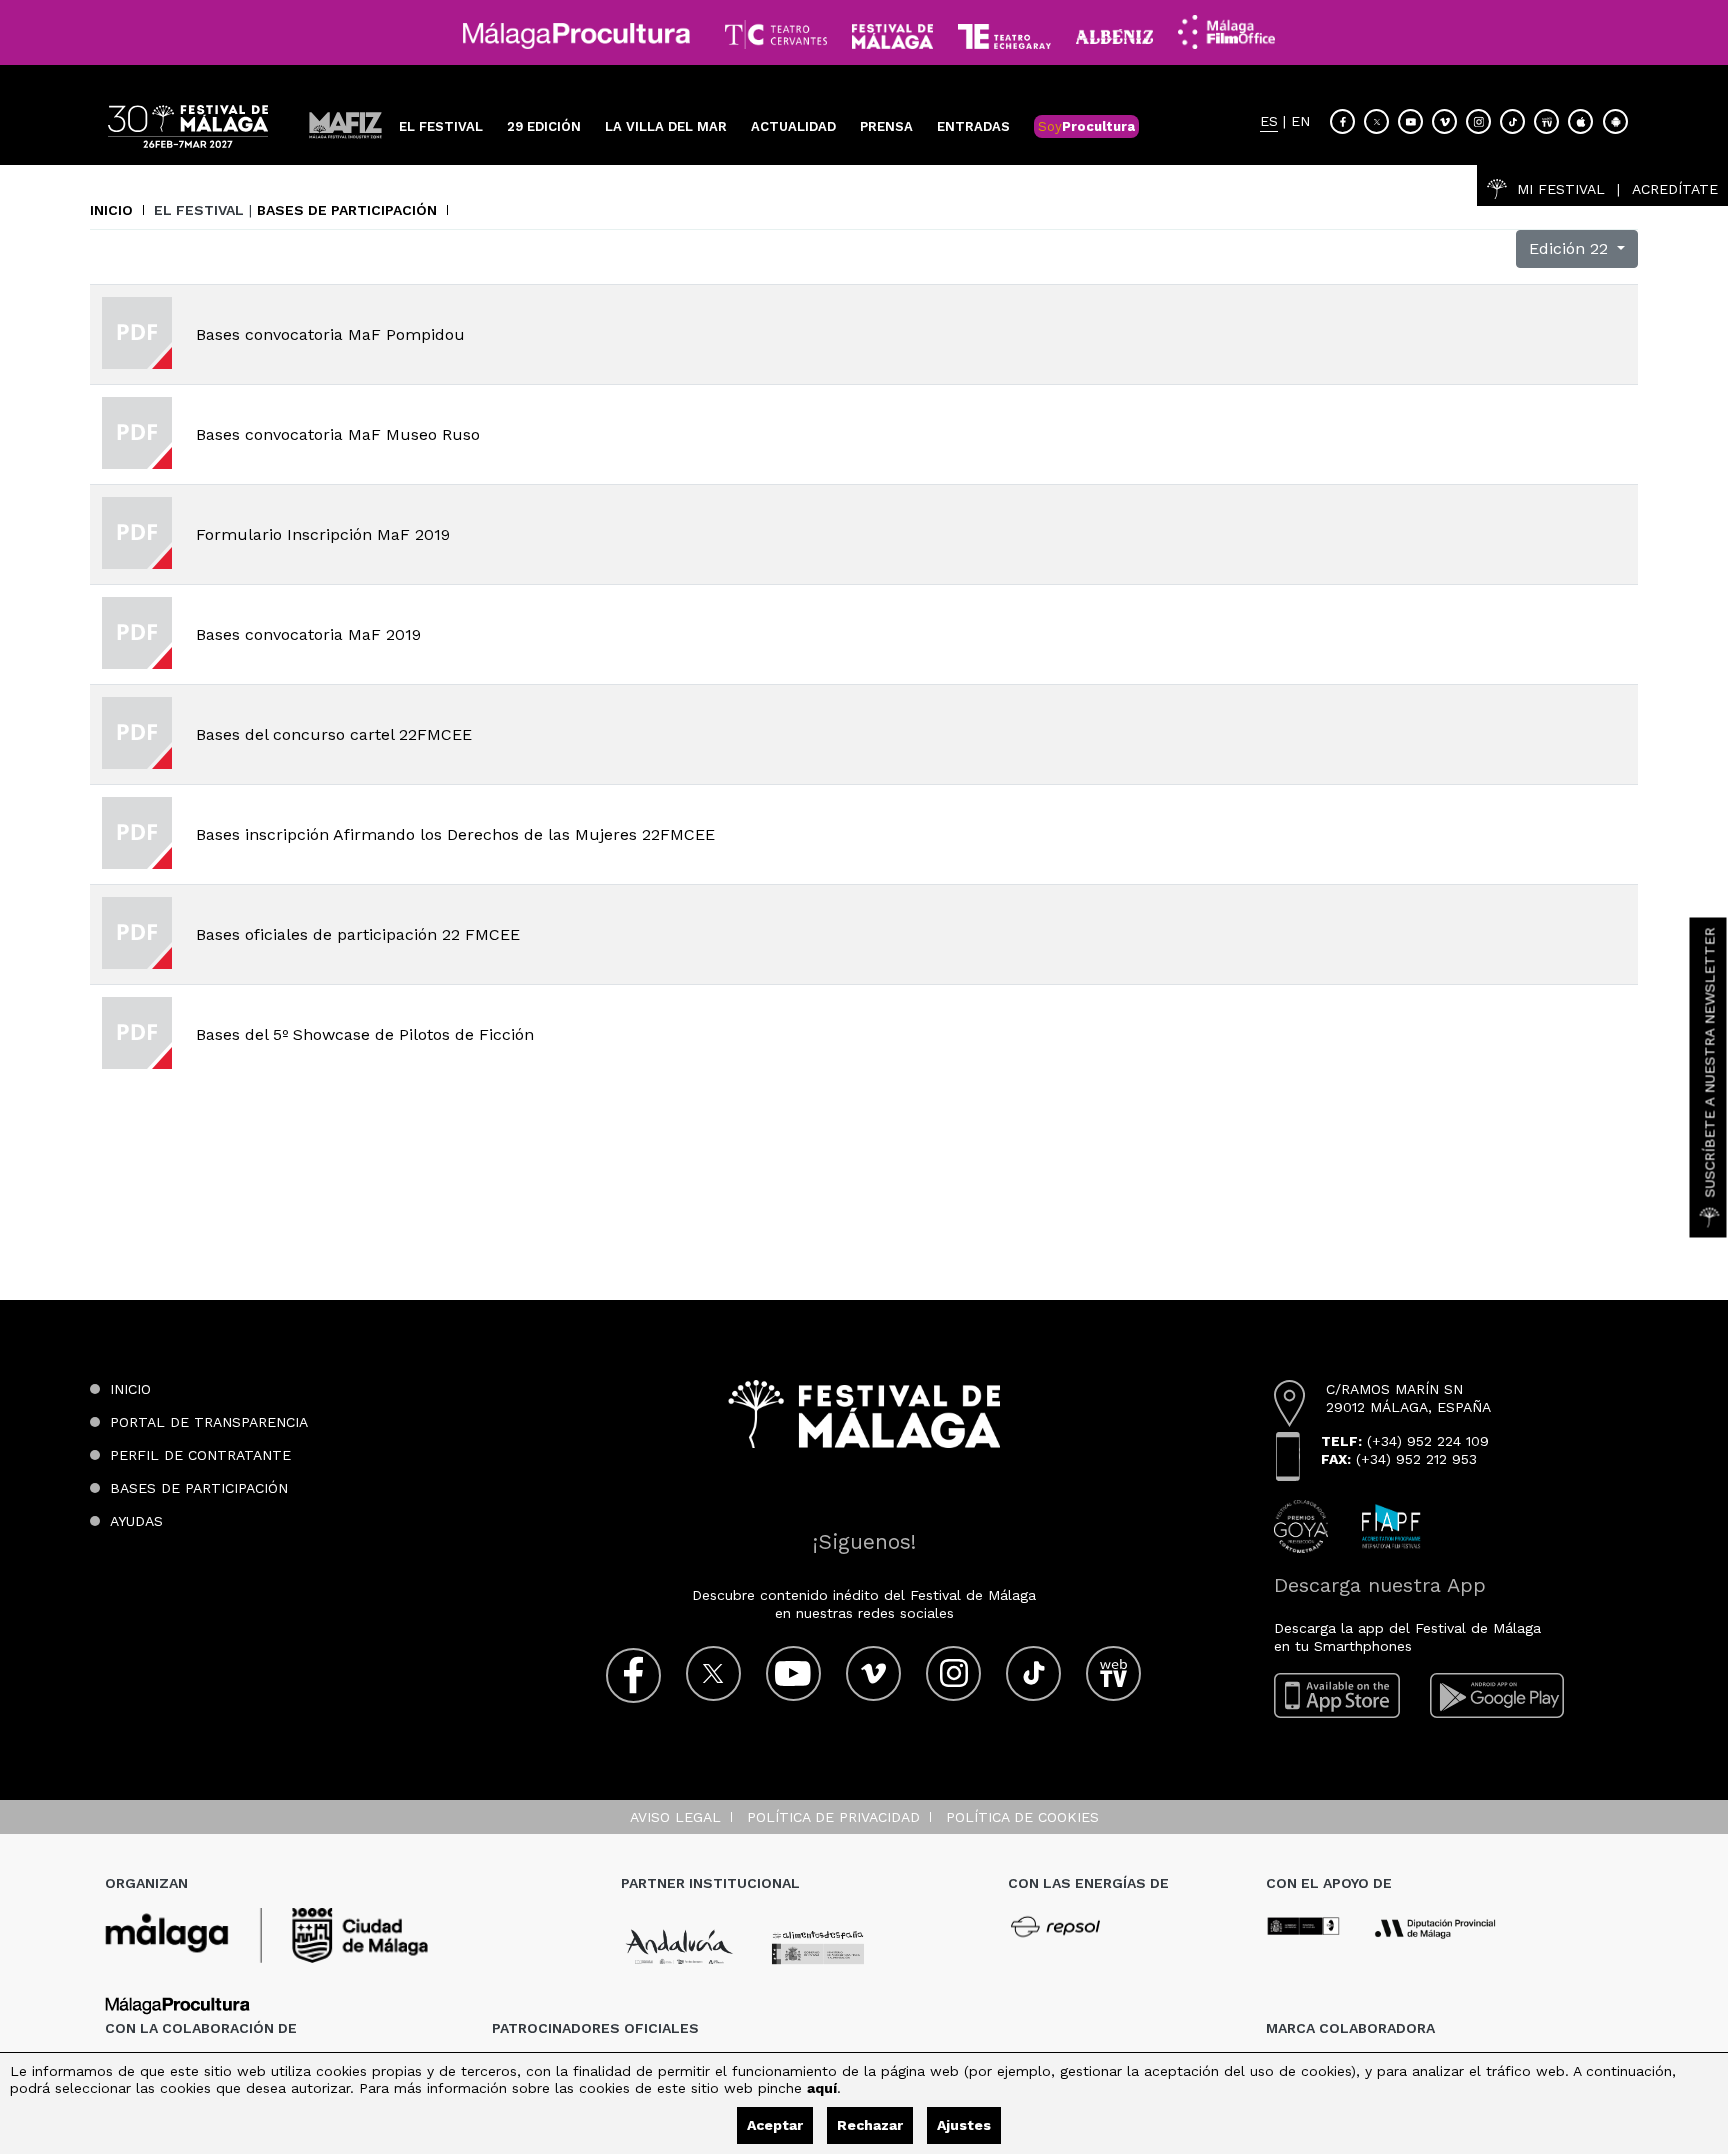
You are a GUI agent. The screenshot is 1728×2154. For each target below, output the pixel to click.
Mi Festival (1561, 189)
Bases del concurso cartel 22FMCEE (334, 734)
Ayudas (136, 1521)
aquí (822, 2088)
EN (1300, 121)
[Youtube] (1410, 121)
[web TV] (1546, 121)
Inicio (111, 210)
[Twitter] (1376, 121)
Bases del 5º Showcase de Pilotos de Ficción (365, 1034)
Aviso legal (675, 1817)
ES (1269, 121)
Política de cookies (1022, 1817)
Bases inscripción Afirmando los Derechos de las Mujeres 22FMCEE (455, 834)
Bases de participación (347, 210)
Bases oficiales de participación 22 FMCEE (358, 934)
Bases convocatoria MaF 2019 (308, 634)
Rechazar (870, 2125)
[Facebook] (1342, 121)
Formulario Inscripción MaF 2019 (323, 534)
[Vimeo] (1444, 121)
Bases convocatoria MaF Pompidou (330, 334)
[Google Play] (1497, 1695)
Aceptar (775, 2125)
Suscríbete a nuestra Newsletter (1710, 1062)
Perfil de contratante (200, 1455)
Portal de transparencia (209, 1422)
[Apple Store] (1580, 121)
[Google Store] (1615, 121)
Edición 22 (1571, 248)
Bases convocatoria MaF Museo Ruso (338, 434)
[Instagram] (1478, 121)
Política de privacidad (833, 1817)
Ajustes (964, 2125)
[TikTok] (1512, 121)
